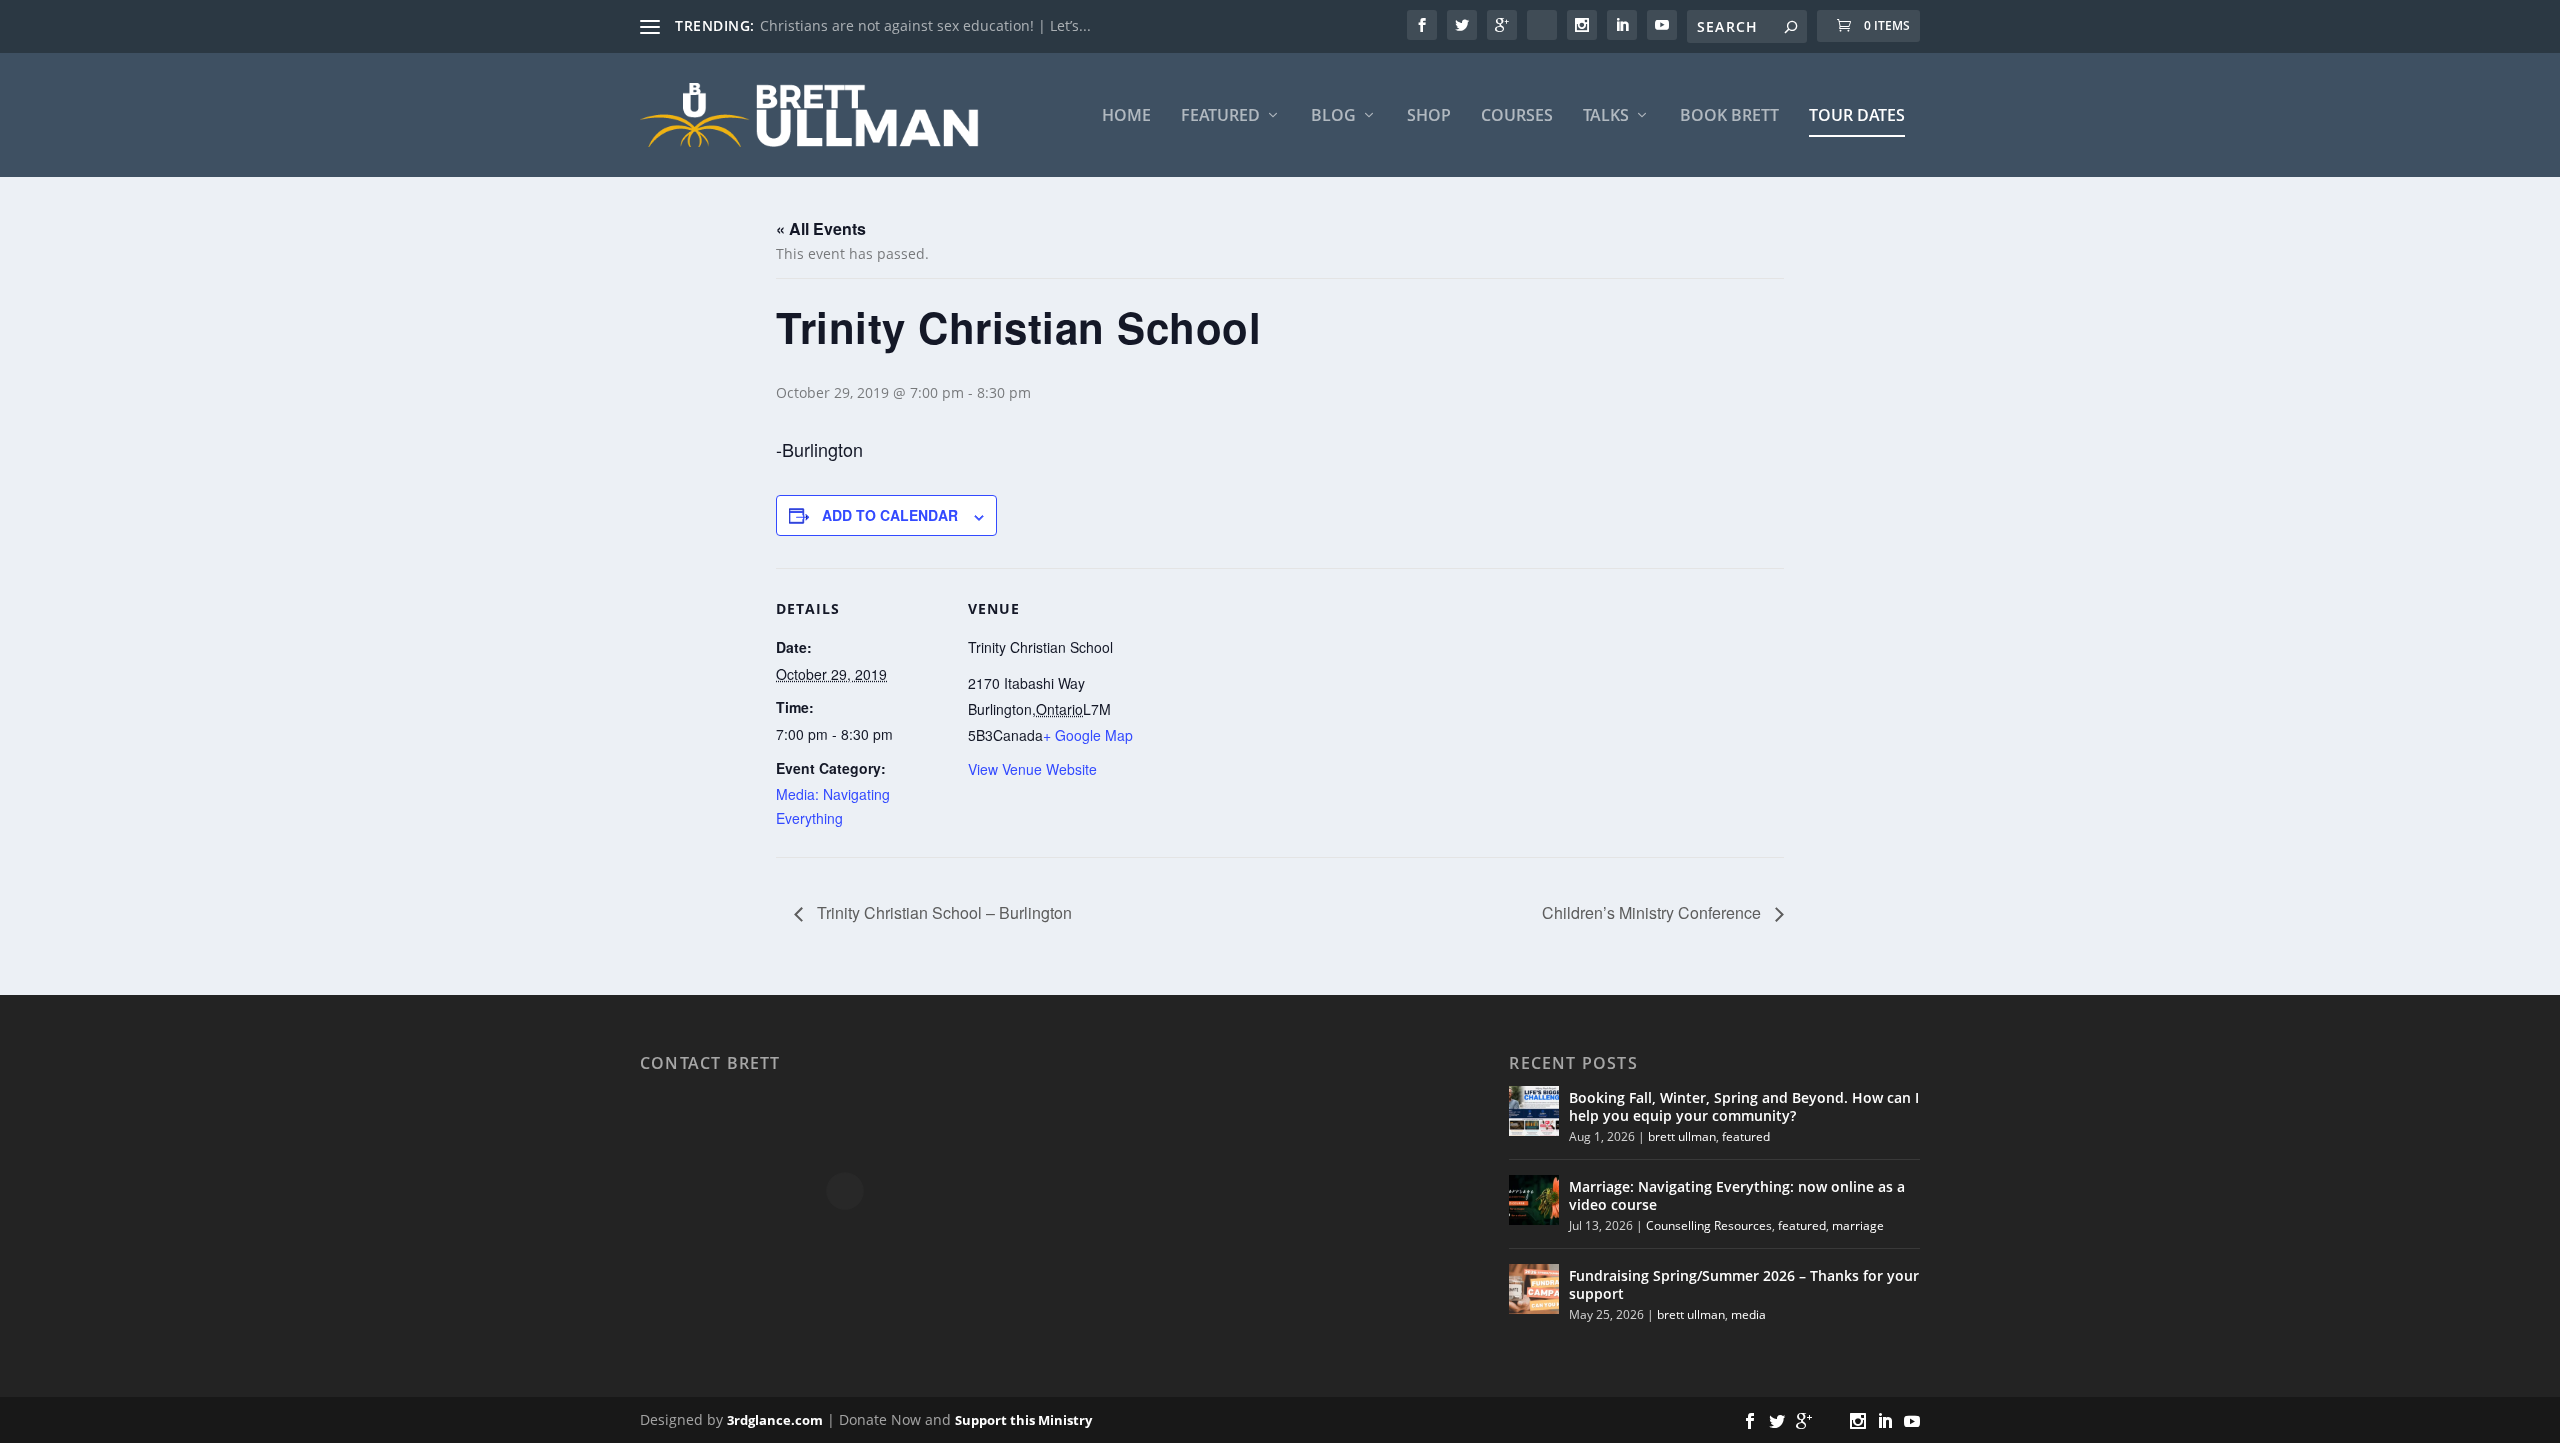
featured (1746, 1136)
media (1748, 1314)
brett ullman (1682, 1136)
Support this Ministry (1023, 1420)
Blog (1333, 116)
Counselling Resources (1709, 1225)
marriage (1858, 1225)
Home (1126, 116)
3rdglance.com (775, 1420)
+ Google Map (1088, 735)
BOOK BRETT (1729, 116)
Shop (1429, 116)
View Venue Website (1032, 769)
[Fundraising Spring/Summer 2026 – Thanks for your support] (1534, 1289)
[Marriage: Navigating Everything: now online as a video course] (1534, 1200)
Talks (1606, 116)
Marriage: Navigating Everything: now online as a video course (1737, 1195)
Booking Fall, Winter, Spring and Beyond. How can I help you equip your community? (1744, 1106)
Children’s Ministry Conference (1653, 912)
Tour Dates (1857, 116)
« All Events (821, 228)
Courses (1517, 116)
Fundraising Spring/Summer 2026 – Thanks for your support (1744, 1284)
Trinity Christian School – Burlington (942, 912)
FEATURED (1220, 116)
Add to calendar (890, 515)
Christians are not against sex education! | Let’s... (925, 25)
